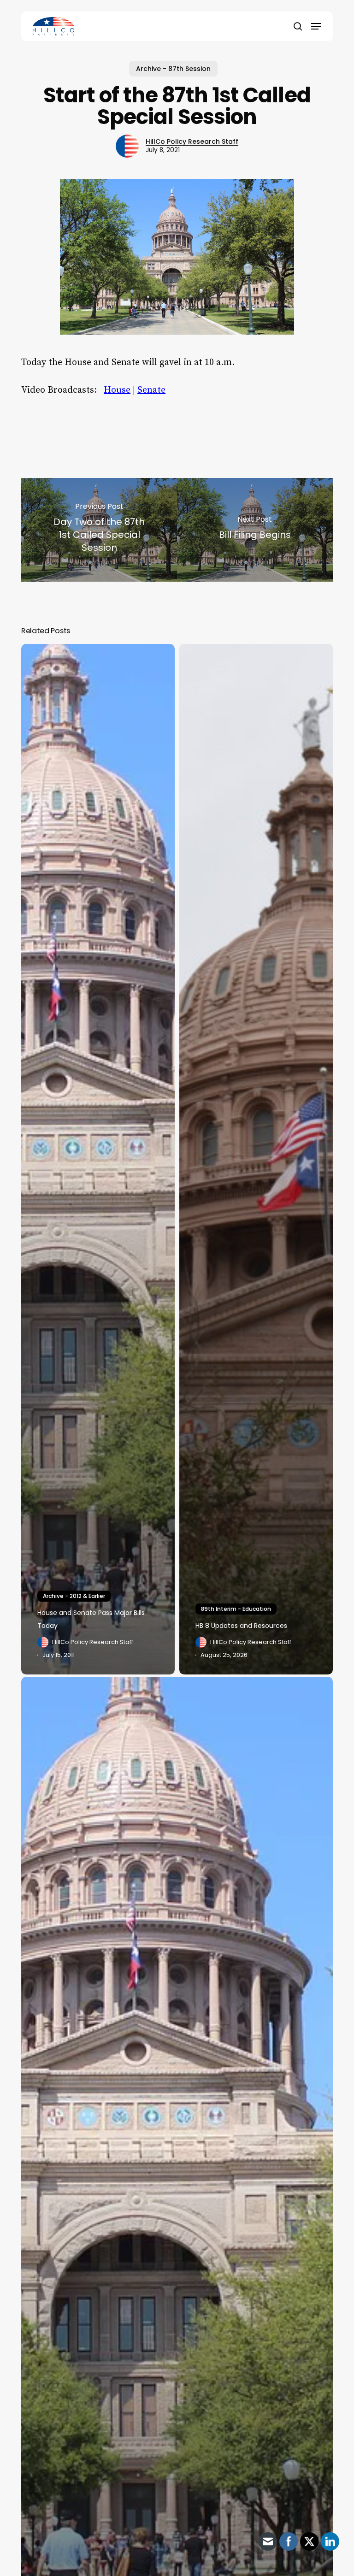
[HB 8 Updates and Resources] (256, 1159)
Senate (151, 390)
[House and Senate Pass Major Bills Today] (98, 1159)
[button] (316, 26)
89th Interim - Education (236, 1609)
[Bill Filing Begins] (255, 530)
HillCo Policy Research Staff (192, 141)
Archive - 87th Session (173, 69)
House (117, 390)
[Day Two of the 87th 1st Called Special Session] (99, 530)
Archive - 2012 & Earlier (74, 1596)
